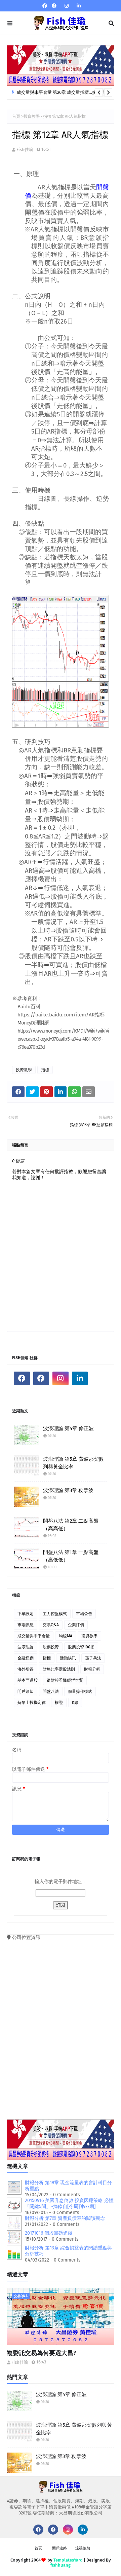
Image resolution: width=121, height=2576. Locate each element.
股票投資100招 (81, 1647)
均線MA (66, 1636)
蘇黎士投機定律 (32, 1703)
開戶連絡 (59, 2548)
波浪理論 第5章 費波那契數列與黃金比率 (73, 1463)
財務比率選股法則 (59, 1669)
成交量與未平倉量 (34, 1636)
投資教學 (32, 116)
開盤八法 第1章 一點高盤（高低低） (71, 1556)
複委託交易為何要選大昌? (42, 2353)
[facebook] (45, 6)
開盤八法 (51, 1691)
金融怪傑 (26, 1658)
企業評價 (76, 1625)
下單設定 (26, 1614)
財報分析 (92, 1669)
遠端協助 (83, 2548)
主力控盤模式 (55, 1614)
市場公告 (84, 1614)
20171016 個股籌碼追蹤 (49, 2233)
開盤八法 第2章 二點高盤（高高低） (71, 1525)
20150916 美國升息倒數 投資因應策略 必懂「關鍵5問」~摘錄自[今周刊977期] (69, 2204)
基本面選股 (28, 1680)
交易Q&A (51, 1625)
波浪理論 (26, 1647)
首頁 (16, 116)
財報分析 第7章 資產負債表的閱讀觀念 (65, 2218)
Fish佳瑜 (25, 150)
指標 (45, 1070)
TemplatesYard (68, 2560)
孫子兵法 (93, 1658)
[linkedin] (78, 6)
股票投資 (51, 1647)
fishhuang (61, 2565)
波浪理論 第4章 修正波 (68, 1428)
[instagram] (67, 6)
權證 (59, 1703)
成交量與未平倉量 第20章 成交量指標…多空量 (61, 92)
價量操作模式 (80, 1691)
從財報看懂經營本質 (65, 1680)
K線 (75, 1703)
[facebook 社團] (54, 6)
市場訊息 (26, 1625)
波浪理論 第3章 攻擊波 (68, 1490)
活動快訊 (68, 1658)
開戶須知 (26, 1691)
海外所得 (26, 1669)
